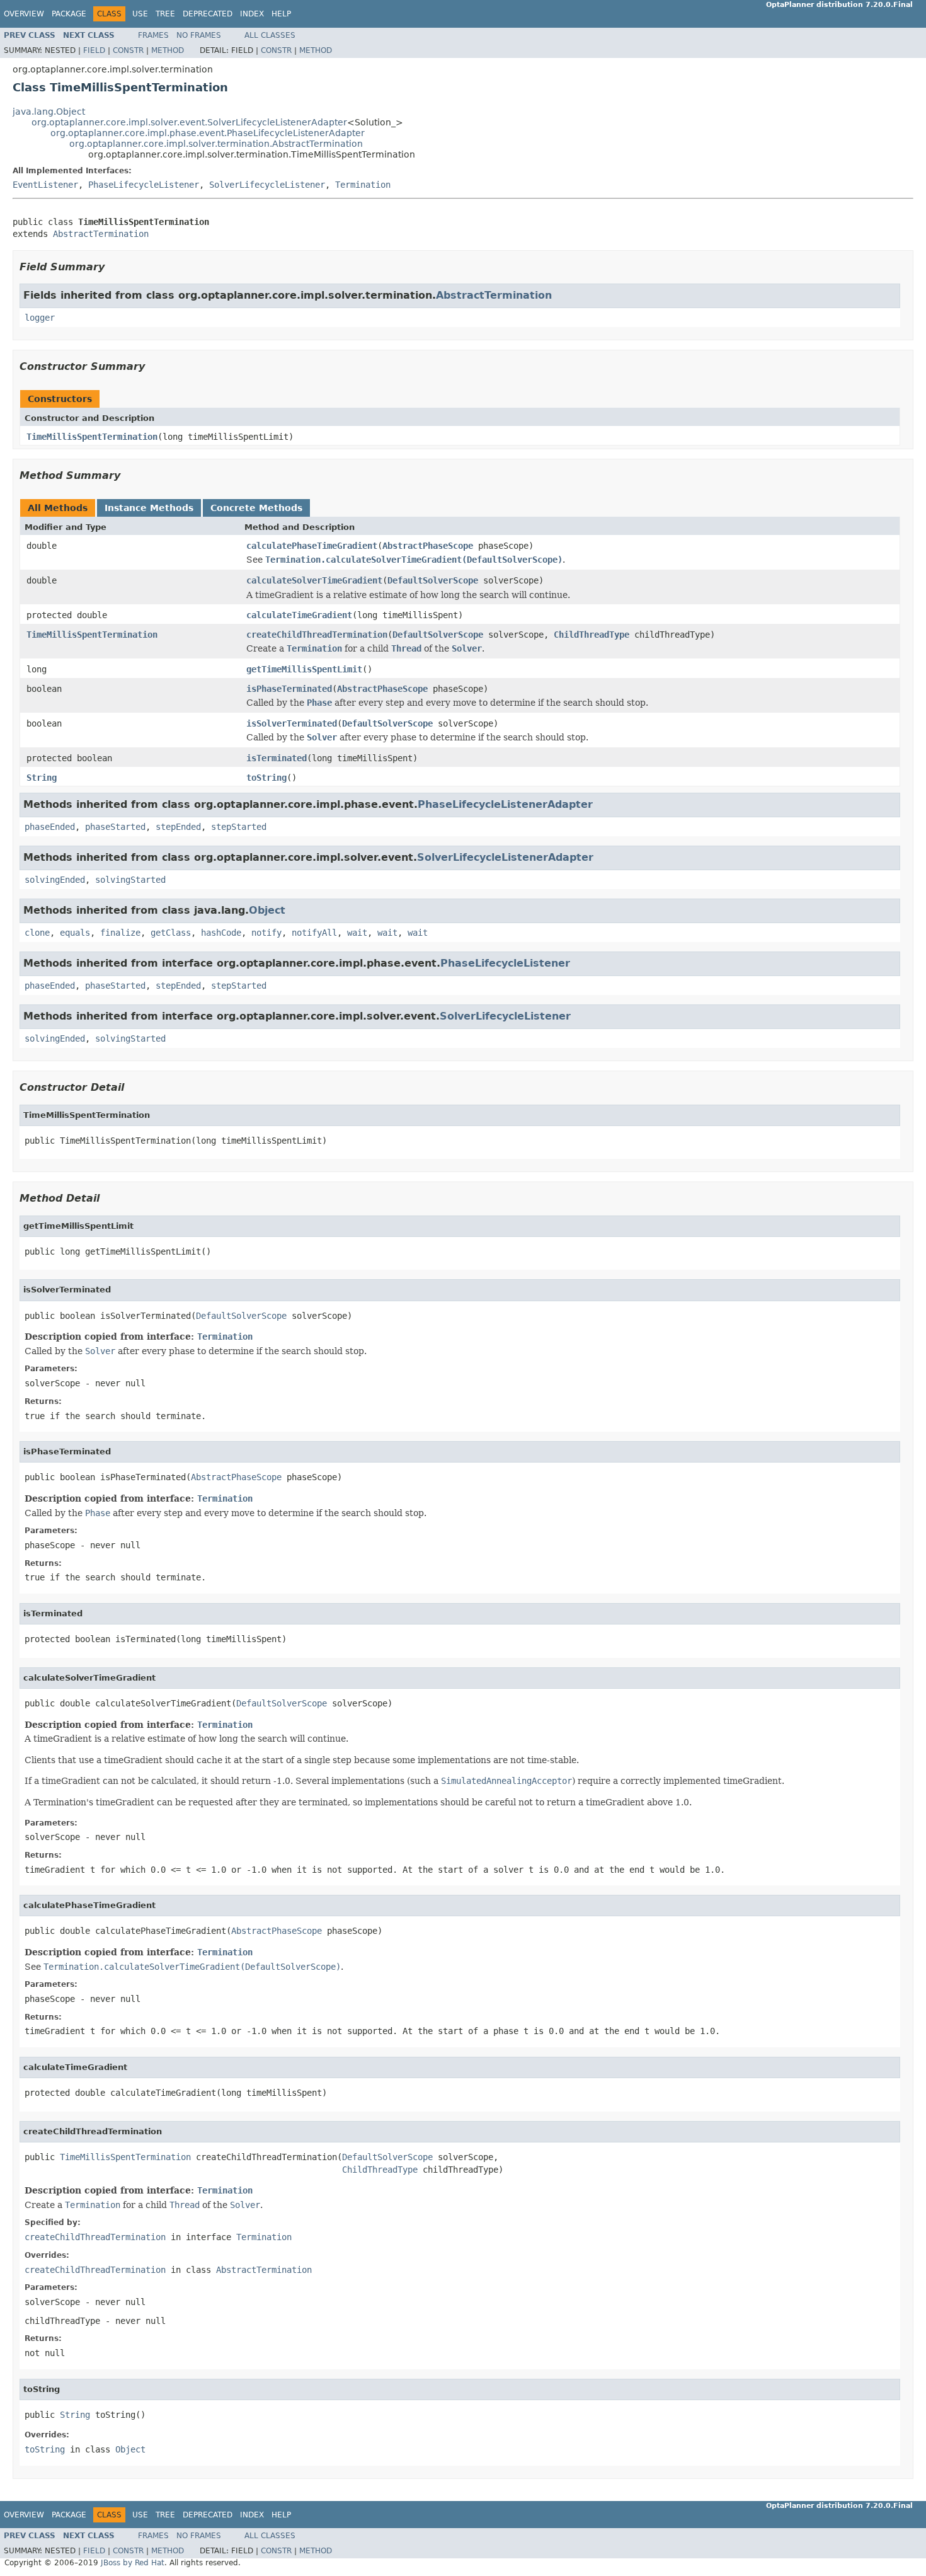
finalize (120, 933)
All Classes (270, 35)
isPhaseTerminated (289, 689)
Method (168, 50)
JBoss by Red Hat (133, 2563)
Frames (153, 35)
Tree (165, 14)
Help (281, 14)
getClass (171, 933)
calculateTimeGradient (299, 615)
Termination (363, 185)
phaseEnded (50, 827)
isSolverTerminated (292, 723)
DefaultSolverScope (433, 580)
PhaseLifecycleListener (144, 185)
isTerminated (277, 758)
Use (140, 14)
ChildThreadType (592, 635)
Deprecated (208, 14)
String (42, 778)
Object (267, 910)
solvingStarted (130, 880)
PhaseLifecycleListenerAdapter (505, 804)
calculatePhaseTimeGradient (312, 546)
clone (37, 933)
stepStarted (239, 827)
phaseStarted (115, 827)
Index (252, 14)
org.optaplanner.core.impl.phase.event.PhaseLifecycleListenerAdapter (208, 133)
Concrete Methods (256, 508)
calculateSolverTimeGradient (314, 580)
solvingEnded (55, 880)
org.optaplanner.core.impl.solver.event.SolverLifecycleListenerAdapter (189, 122)
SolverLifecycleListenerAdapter (505, 857)
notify (266, 933)
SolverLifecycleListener (267, 185)
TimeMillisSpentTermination (92, 437)
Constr (128, 50)
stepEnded (178, 827)
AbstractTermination (101, 234)
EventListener (45, 185)
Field (94, 50)
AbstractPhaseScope (428, 546)
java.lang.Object (49, 112)
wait (357, 933)
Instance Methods (149, 508)
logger (40, 318)
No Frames (199, 35)
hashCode (221, 933)
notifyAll (314, 933)
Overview (24, 14)
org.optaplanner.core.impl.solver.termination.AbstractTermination (216, 144)
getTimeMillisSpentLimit (304, 669)
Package (69, 14)
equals (75, 933)
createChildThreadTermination (317, 635)
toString (266, 778)
